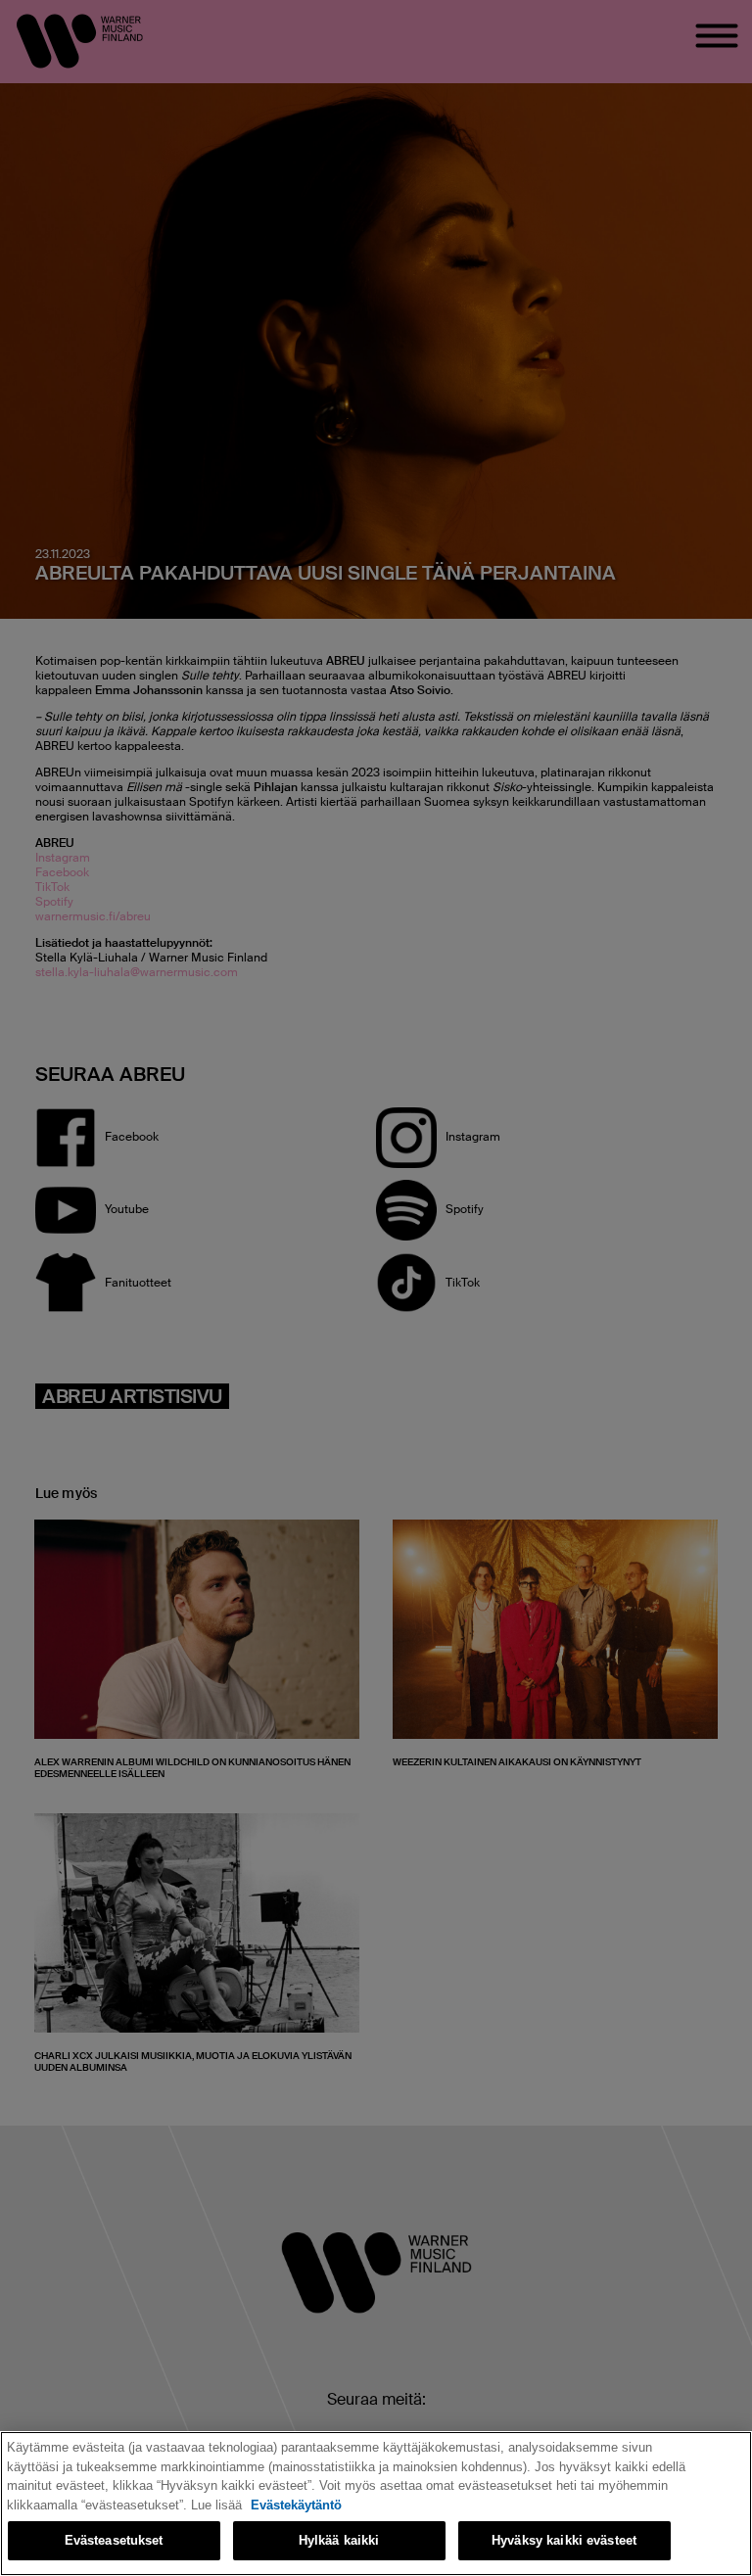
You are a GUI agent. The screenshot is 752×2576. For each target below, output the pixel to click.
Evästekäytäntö (296, 2505)
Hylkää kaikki (339, 2540)
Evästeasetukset (114, 2540)
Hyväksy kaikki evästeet (564, 2540)
